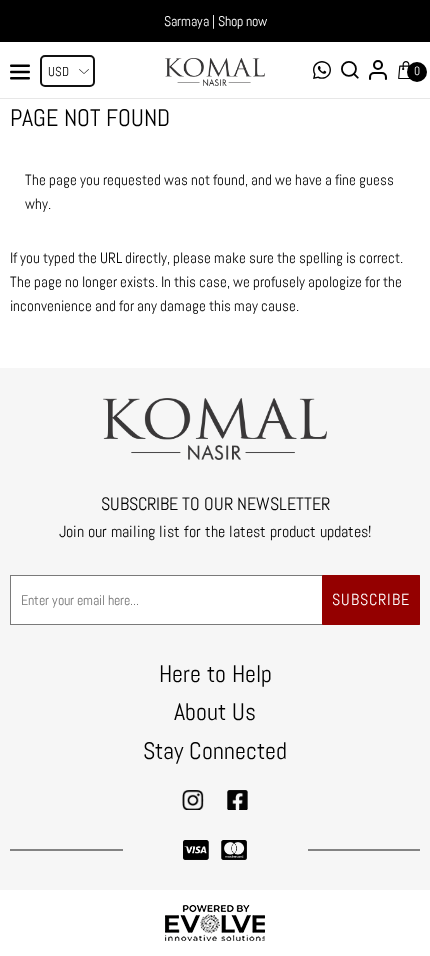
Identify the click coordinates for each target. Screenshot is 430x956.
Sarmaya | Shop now (215, 21)
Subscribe (371, 599)
